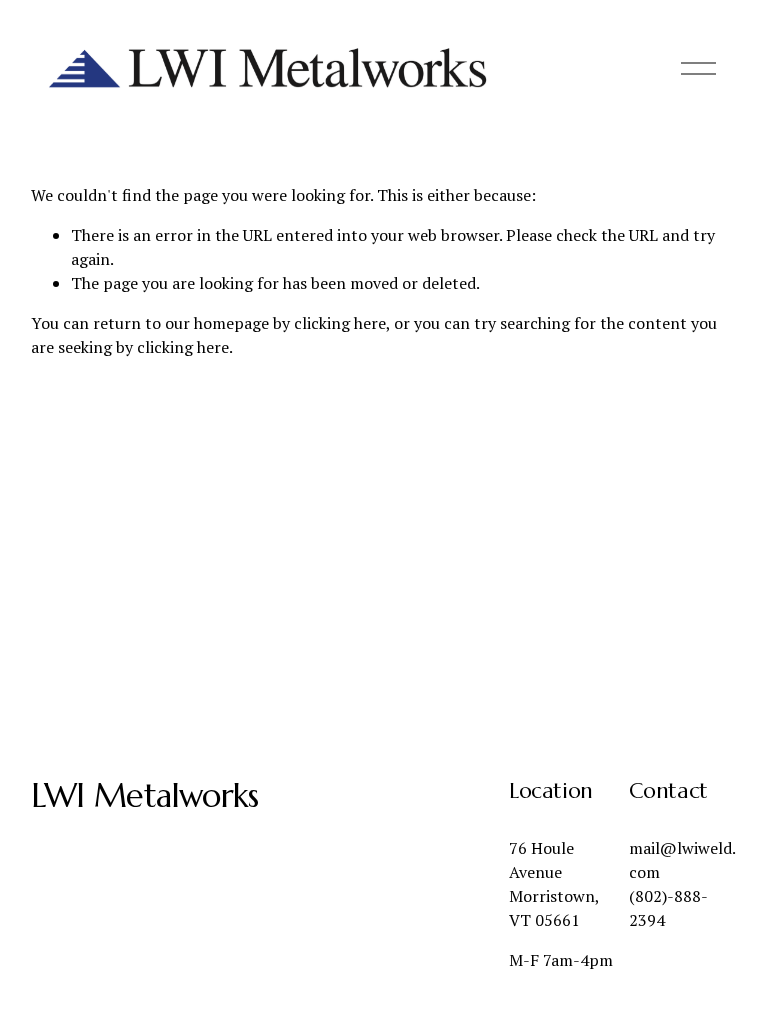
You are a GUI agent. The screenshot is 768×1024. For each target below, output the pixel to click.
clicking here (340, 323)
